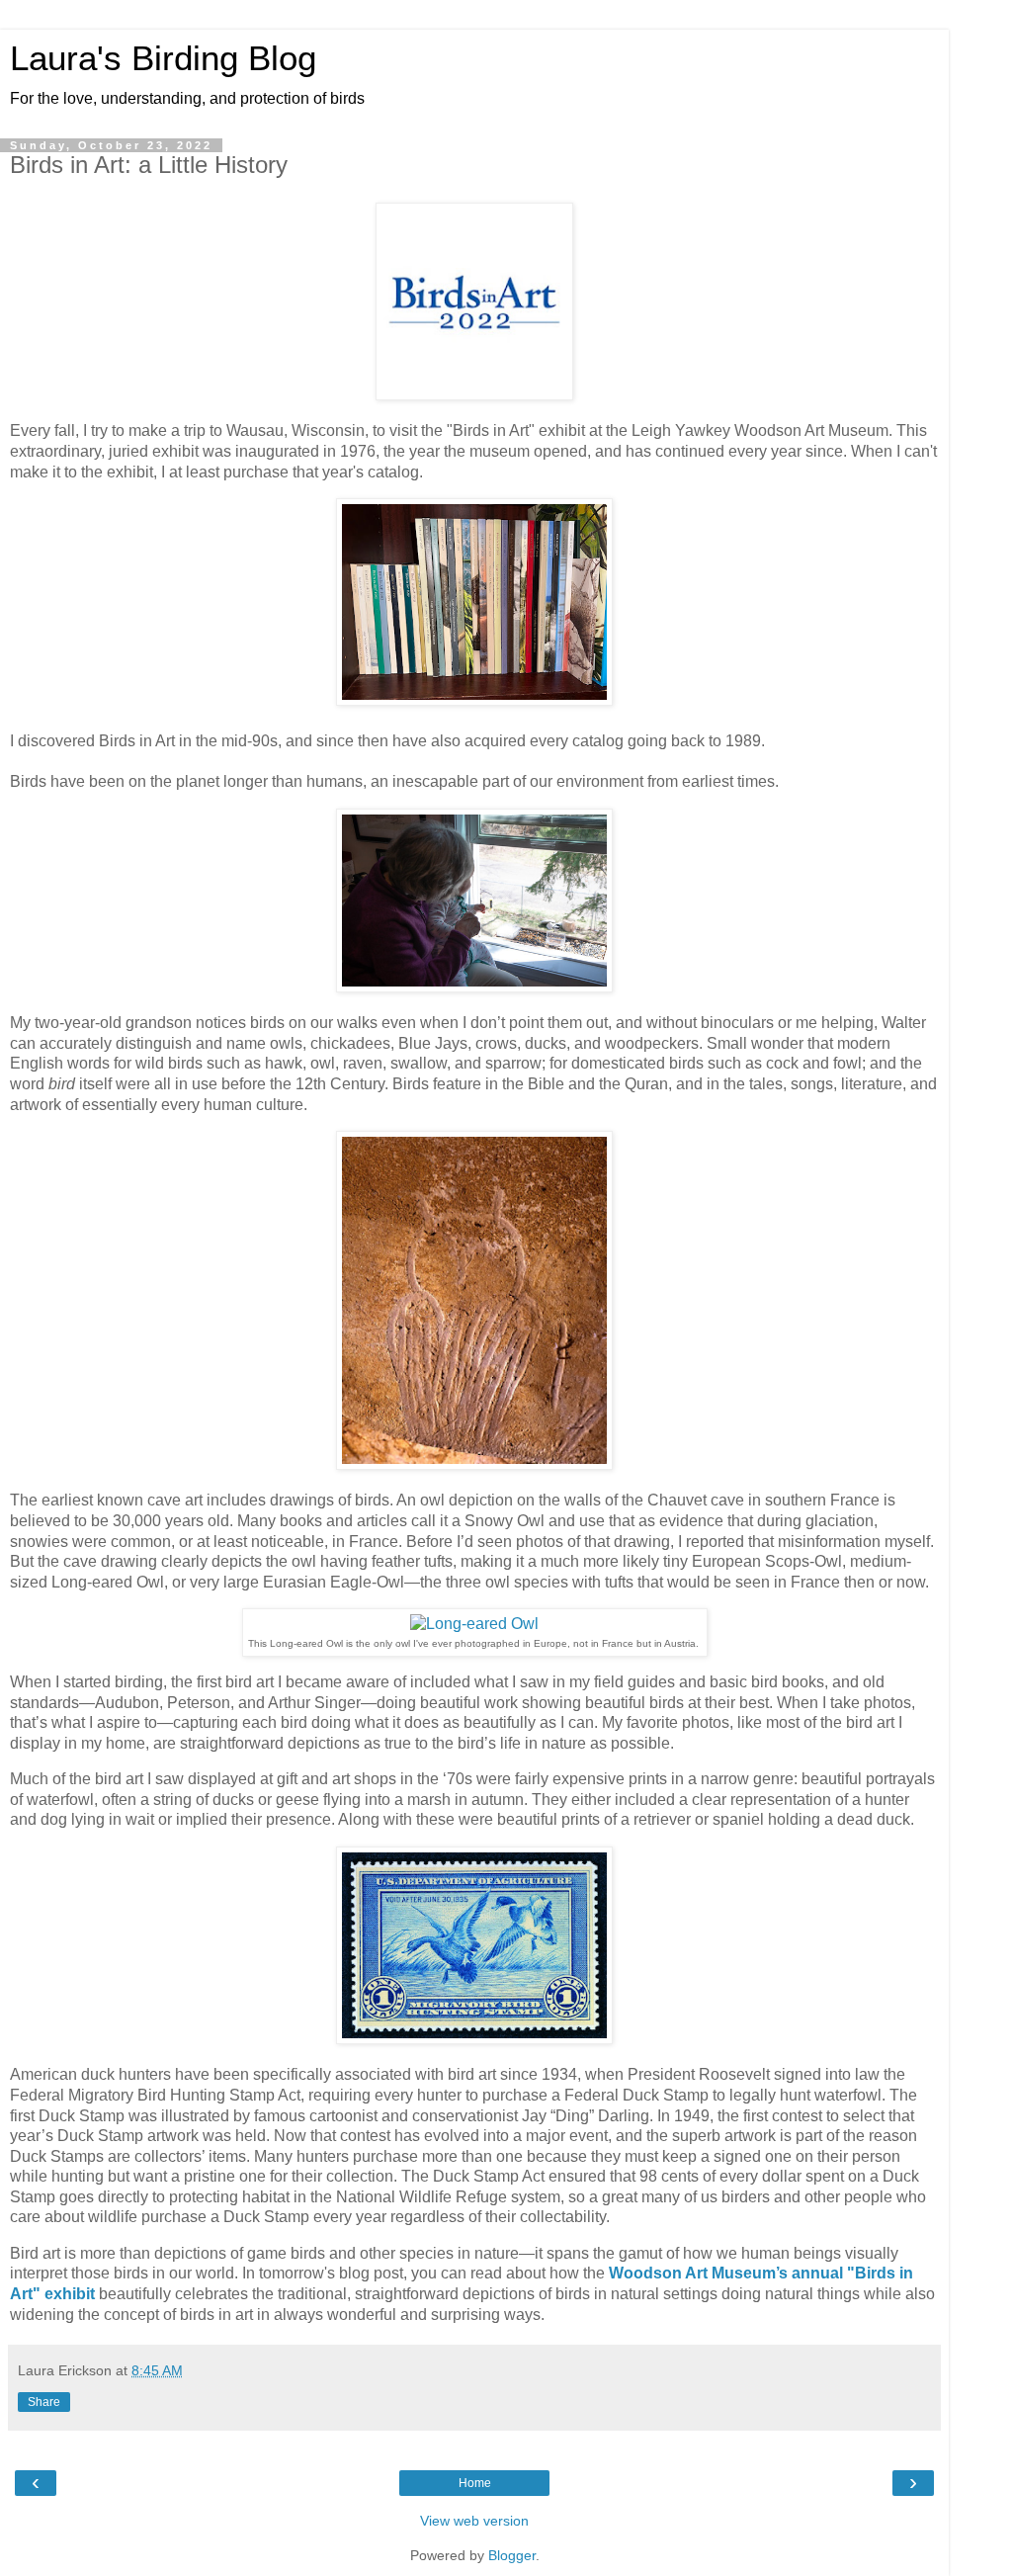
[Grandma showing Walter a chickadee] (474, 987)
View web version (474, 2521)
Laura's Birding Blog (163, 58)
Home (475, 2483)
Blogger (512, 2555)
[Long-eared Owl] (474, 1624)
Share (44, 2402)
